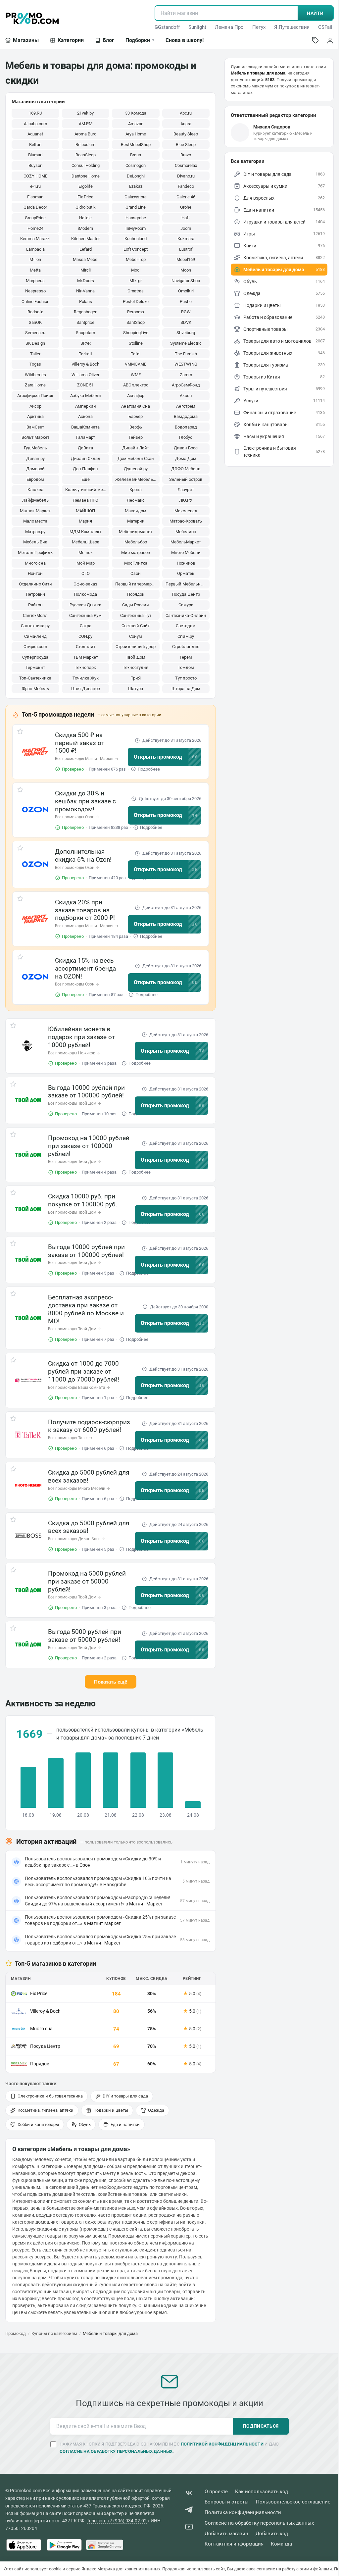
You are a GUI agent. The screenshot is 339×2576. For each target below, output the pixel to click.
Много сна (35, 563)
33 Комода (136, 113)
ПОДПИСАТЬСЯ (261, 2426)
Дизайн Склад (86, 458)
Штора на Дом (186, 689)
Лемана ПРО (86, 500)
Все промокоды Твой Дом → (74, 1103)
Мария (85, 521)
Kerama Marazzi (35, 239)
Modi (136, 270)
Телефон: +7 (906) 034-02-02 (117, 2521)
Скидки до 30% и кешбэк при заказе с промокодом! (85, 801)
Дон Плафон (85, 469)
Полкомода (85, 594)
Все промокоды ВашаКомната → (79, 1388)
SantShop (136, 322)
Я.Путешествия (292, 27)
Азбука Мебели (86, 396)
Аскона (85, 416)
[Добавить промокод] (315, 40)
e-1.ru (35, 186)
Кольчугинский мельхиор (87, 490)
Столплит (86, 647)
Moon (186, 270)
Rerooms (136, 312)
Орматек (186, 573)
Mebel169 (186, 259)
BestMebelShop (136, 145)
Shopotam (85, 333)
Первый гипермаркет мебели (137, 584)
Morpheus (35, 281)
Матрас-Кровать (186, 521)
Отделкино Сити (35, 584)
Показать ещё (111, 1682)
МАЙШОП (85, 511)
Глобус (186, 437)
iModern (85, 228)
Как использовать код (262, 2492)
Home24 (35, 228)
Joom (186, 228)
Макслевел (186, 511)
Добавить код (272, 2534)
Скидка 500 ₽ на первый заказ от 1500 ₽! (80, 743)
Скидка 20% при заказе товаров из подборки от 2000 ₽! (85, 910)
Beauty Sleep (186, 134)
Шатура (136, 689)
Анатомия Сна (136, 406)
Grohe (186, 207)
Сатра (86, 626)
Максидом (136, 511)
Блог (108, 40)
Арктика (35, 416)
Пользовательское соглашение (293, 2502)
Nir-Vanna (85, 291)
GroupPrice (35, 218)
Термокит (35, 667)
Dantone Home (86, 176)
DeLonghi (136, 176)
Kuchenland (136, 239)
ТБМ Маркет (86, 657)
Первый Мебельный (186, 584)
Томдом (186, 667)
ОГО (86, 573)
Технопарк (85, 667)
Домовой (35, 469)
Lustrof (186, 249)
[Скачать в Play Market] (64, 2545)
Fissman (35, 197)
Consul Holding (86, 165)
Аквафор (136, 396)
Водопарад (186, 427)
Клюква (35, 490)
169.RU (35, 113)
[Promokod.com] (32, 18)
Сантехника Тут (136, 615)
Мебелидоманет (136, 532)
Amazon (136, 124)
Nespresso (35, 291)
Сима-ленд (35, 636)
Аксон (186, 396)
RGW (186, 312)
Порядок (136, 594)
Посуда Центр (186, 594)
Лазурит (186, 490)
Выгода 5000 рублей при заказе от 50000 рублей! (85, 1636)
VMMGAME (136, 364)
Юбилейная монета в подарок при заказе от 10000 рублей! (81, 1037)
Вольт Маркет (35, 437)
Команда (281, 2544)
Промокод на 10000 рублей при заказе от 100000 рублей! (89, 1146)
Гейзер (136, 437)
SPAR (86, 343)
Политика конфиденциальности (243, 2513)
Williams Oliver (85, 375)
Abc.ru (186, 113)
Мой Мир (86, 563)
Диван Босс (186, 448)
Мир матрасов (136, 553)
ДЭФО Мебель (186, 469)
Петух (259, 27)
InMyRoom (136, 228)
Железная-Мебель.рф (137, 479)
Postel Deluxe (136, 302)
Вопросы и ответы (227, 2502)
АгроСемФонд (186, 385)
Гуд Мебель (35, 448)
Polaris (86, 302)
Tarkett (85, 354)
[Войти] (330, 40)
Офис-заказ (85, 584)
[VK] (189, 2494)
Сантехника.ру (35, 626)
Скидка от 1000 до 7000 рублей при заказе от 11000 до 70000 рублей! (84, 1371)
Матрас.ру (35, 532)
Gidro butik (86, 207)
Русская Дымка (85, 605)
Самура (186, 605)
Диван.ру (35, 458)
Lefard (86, 249)
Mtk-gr (136, 281)
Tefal (136, 354)
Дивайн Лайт (136, 448)
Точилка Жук (86, 678)
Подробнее (149, 769)
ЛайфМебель (35, 500)
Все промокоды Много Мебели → (79, 1489)
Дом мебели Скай (136, 458)
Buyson (35, 165)
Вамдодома (186, 416)
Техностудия (136, 667)
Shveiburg (186, 333)
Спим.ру (186, 636)
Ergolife (86, 186)
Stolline (136, 343)
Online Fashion (35, 302)
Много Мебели (186, 553)
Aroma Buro (85, 134)
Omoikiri (186, 291)
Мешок (86, 553)
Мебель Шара (86, 542)
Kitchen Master (85, 239)
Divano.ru (186, 176)
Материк (136, 521)
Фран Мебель (35, 689)
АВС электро (136, 385)
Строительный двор (136, 647)
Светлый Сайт (136, 626)
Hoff (186, 218)
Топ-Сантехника (35, 678)
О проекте (216, 2492)
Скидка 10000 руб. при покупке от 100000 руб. (83, 1200)
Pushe (186, 302)
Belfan (35, 145)
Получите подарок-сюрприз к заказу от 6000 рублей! (89, 1426)
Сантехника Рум (85, 615)
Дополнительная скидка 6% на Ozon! (83, 856)
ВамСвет (35, 427)
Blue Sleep (186, 145)
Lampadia (35, 249)
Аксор (35, 406)
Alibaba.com (35, 124)
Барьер (136, 416)
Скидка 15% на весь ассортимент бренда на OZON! (85, 968)
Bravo (186, 155)
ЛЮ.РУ (186, 500)
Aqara (186, 124)
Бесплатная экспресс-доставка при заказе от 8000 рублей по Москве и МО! (86, 1309)
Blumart (35, 155)
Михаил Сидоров (272, 127)
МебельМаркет (186, 542)
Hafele (85, 218)
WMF (136, 375)
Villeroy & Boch (85, 364)
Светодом (186, 626)
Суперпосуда (35, 657)
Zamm (186, 375)
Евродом (35, 479)
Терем (186, 657)
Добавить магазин (226, 2534)
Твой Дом (136, 657)
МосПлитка (136, 563)
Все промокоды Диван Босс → (76, 1539)
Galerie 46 (186, 197)
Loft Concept (136, 249)
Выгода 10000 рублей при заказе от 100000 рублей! (86, 1092)
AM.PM (86, 124)
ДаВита (85, 448)
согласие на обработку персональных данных (116, 2451)
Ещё (86, 479)
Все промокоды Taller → (70, 1438)
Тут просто (186, 678)
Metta (35, 270)
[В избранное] (20, 733)
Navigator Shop (186, 281)
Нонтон (35, 573)
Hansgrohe (136, 218)
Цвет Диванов (86, 689)
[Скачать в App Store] (24, 2545)
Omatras (136, 291)
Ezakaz (136, 186)
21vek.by (85, 113)
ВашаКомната (85, 427)
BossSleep (86, 155)
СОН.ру (85, 636)
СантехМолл (35, 615)
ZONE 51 (85, 385)
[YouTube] (189, 2528)
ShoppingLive (136, 333)
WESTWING (186, 364)
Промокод (16, 2333)
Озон (136, 573)
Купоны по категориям (54, 2333)
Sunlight (197, 27)
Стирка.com (35, 647)
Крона (136, 490)
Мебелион (186, 532)
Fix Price (85, 197)
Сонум (136, 636)
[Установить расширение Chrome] (105, 2545)
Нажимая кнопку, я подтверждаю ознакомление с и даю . (169, 2448)
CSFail (325, 27)
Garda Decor (35, 207)
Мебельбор (136, 542)
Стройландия (186, 647)
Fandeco (186, 186)
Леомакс (136, 500)
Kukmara (186, 239)
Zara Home (35, 385)
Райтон (35, 605)
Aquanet (35, 134)
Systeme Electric (186, 343)
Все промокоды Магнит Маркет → (87, 759)
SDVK (186, 322)
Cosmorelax (186, 165)
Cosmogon (136, 165)
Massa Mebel (86, 259)
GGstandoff (167, 27)
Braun (136, 155)
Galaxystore (136, 197)
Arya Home (136, 134)
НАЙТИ (315, 13)
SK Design (35, 343)
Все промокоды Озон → (77, 817)
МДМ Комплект (85, 532)
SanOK (35, 322)
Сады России (136, 605)
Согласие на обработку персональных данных (259, 2523)
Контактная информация (234, 2544)
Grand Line (136, 207)
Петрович (35, 594)
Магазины (26, 40)
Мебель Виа (35, 542)
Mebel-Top (136, 259)
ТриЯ (136, 678)
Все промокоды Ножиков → (74, 1053)
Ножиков (186, 563)
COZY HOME (35, 176)
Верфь (136, 427)
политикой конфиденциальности (222, 2444)
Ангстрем (186, 406)
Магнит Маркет (35, 511)
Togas (35, 364)
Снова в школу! (185, 40)
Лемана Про (229, 27)
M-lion (35, 259)
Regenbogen (86, 312)
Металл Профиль (35, 553)
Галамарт (86, 437)
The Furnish (186, 354)
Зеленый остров (186, 479)
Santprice (85, 322)
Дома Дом (186, 458)
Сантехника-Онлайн (186, 615)
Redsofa (35, 312)
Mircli (86, 270)
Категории (71, 40)
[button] (35, 752)
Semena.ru (35, 333)
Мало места (35, 521)
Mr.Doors (86, 281)
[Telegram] (189, 2511)
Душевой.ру (136, 469)
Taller (35, 354)
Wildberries (35, 375)
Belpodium (85, 145)
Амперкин (86, 406)
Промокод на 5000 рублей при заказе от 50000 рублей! (87, 1581)
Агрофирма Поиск (35, 396)
